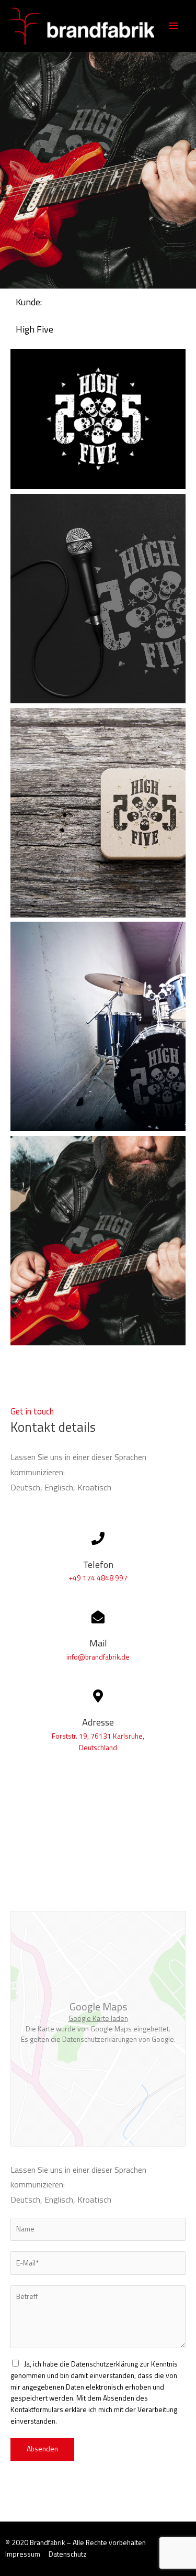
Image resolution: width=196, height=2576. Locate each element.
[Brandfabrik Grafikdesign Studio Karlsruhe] (82, 26)
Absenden (42, 2449)
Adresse (98, 1722)
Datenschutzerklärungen (100, 2039)
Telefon (98, 1564)
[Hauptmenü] (174, 26)
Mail (98, 1643)
